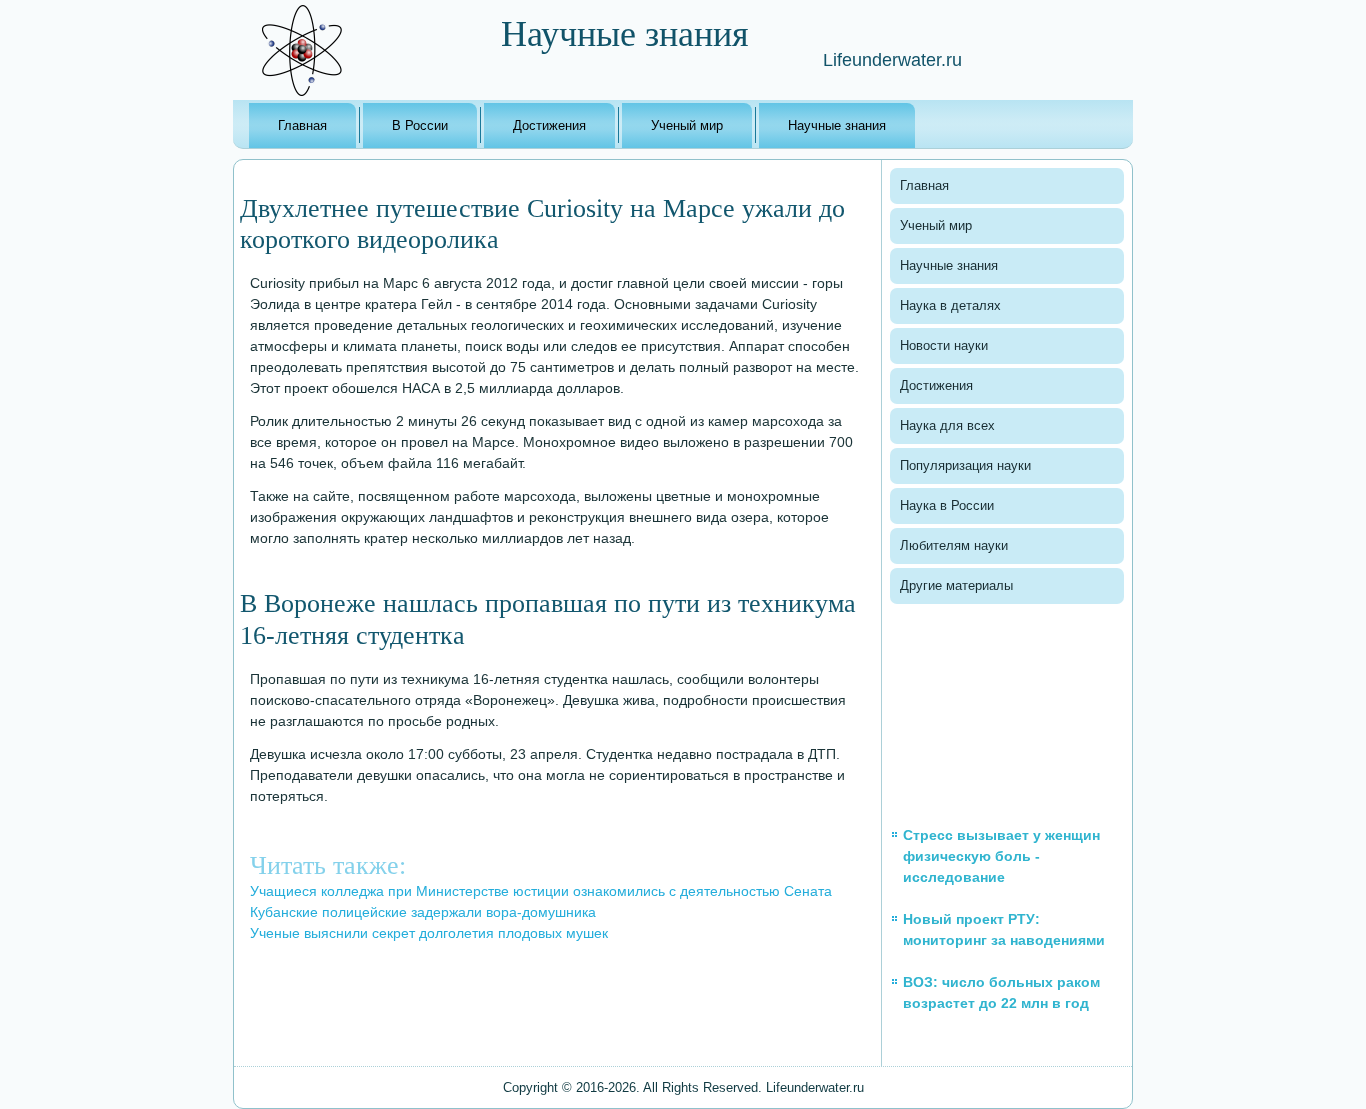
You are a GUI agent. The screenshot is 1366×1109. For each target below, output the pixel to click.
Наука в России (947, 505)
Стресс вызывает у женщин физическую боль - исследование (1001, 856)
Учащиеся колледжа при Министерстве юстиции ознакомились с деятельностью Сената (541, 891)
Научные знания (837, 125)
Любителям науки (954, 545)
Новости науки (944, 345)
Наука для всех (947, 425)
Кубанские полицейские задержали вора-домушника (423, 912)
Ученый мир (687, 125)
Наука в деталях (950, 305)
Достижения (549, 125)
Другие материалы (956, 585)
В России (420, 125)
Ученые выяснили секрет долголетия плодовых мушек (429, 933)
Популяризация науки (965, 465)
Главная (302, 125)
